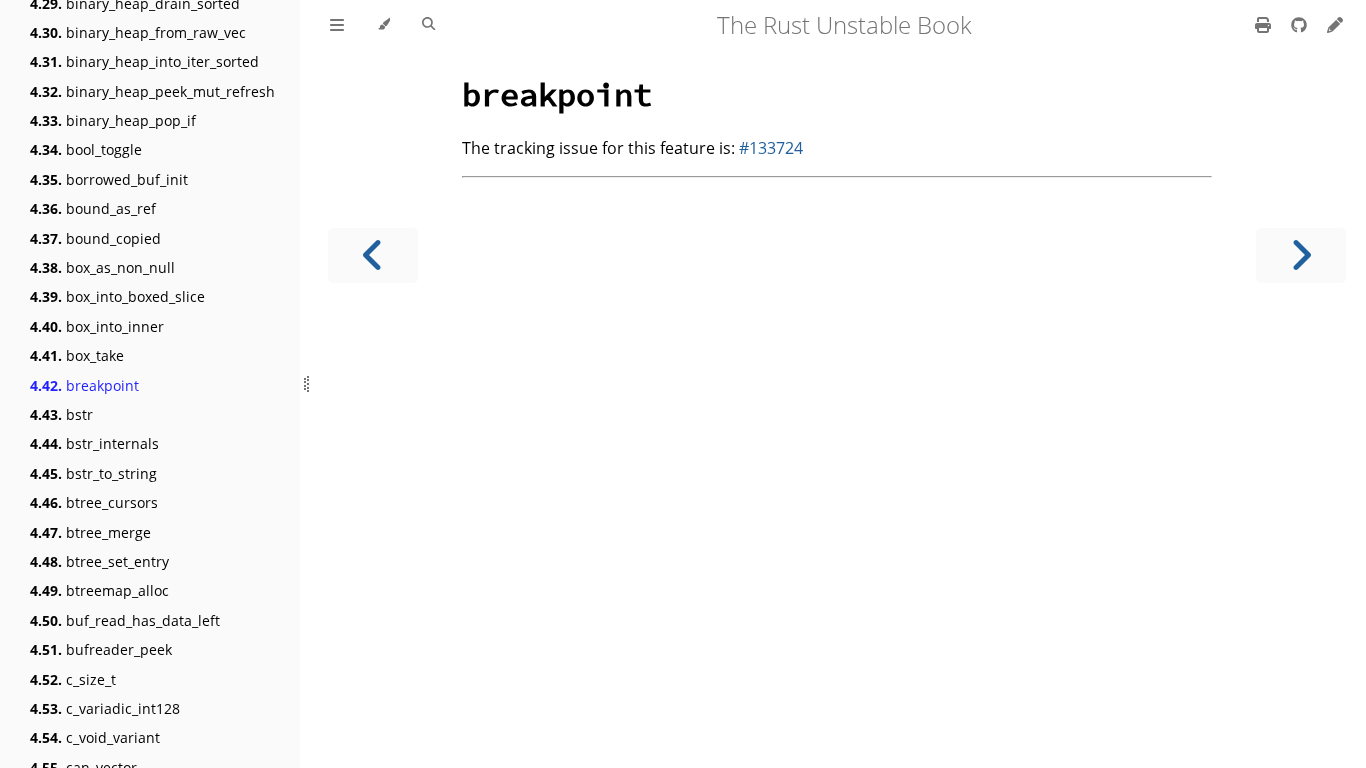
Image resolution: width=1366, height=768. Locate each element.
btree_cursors (94, 502)
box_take (77, 355)
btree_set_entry (99, 561)
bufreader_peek (101, 649)
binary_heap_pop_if (113, 120)
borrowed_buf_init (109, 179)
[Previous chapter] (373, 255)
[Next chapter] (1301, 255)
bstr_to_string (93, 473)
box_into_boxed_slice (117, 296)
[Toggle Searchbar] (428, 25)
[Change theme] (383, 25)
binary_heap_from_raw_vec (138, 32)
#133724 (771, 148)
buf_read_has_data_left (125, 620)
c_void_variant (95, 737)
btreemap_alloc (99, 590)
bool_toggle (86, 149)
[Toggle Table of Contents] (337, 25)
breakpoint (84, 385)
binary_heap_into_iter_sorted (144, 61)
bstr (61, 414)
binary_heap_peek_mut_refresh (152, 91)
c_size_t (73, 679)
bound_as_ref (93, 208)
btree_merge (90, 532)
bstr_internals (94, 443)
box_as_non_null (102, 267)
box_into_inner (97, 326)
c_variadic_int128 (105, 708)
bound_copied (95, 238)
